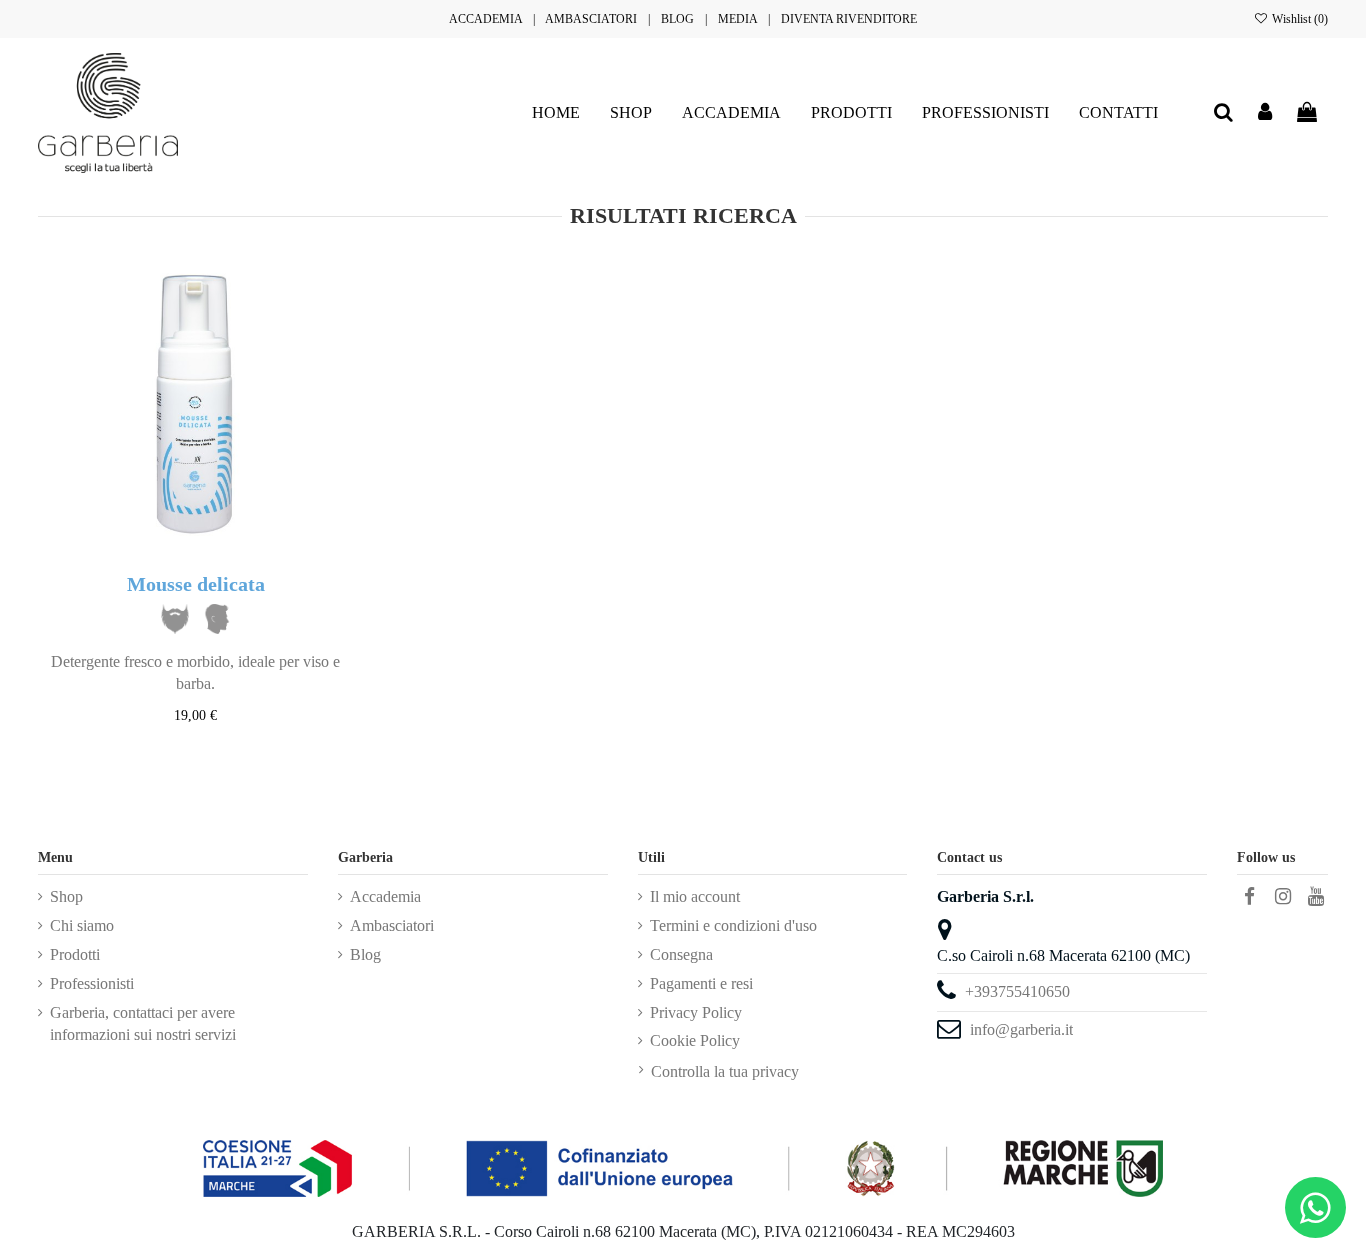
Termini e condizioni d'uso (733, 925)
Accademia (385, 896)
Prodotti (75, 954)
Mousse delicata (196, 584)
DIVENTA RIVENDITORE (849, 19)
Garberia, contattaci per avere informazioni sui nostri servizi (143, 1023)
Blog (365, 954)
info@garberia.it (1021, 1029)
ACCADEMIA (485, 19)
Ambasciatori (392, 925)
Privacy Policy (696, 1012)
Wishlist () (1298, 19)
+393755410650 (1017, 991)
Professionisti (92, 983)
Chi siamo (82, 925)
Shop (66, 896)
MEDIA (737, 19)
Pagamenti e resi (701, 983)
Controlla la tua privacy (725, 1071)
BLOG (677, 19)
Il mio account (695, 896)
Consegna (681, 954)
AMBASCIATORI (591, 19)
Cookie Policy (695, 1040)
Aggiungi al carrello (207, 753)
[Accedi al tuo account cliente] (1266, 113)
